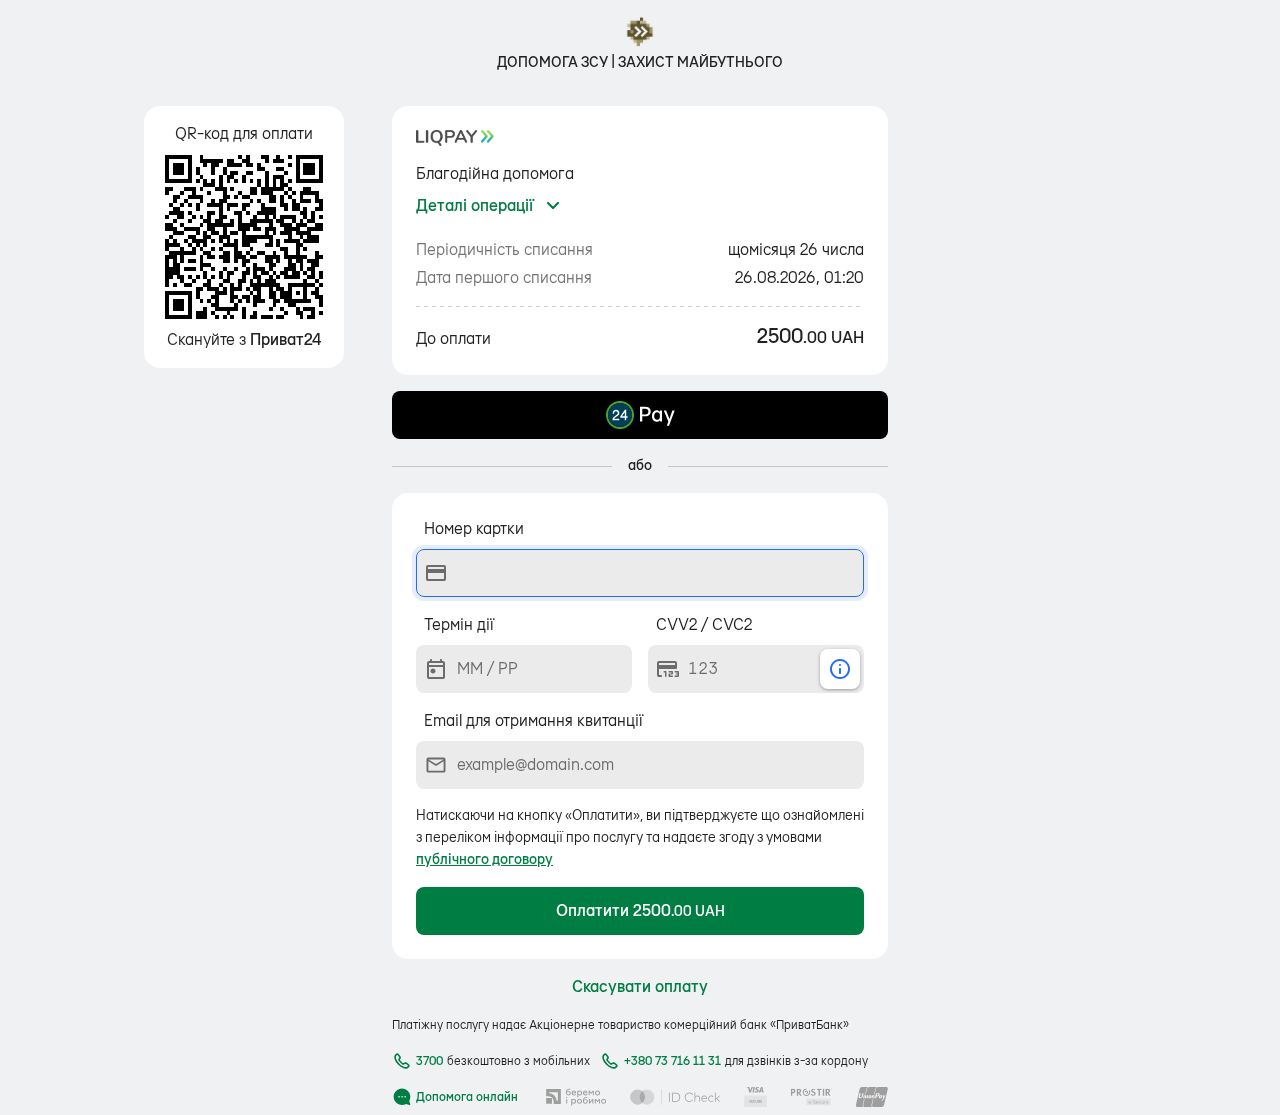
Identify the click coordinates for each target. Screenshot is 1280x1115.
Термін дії (459, 625)
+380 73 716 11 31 (672, 1061)
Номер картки (474, 529)
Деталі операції (474, 206)
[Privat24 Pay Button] (640, 415)
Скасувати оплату (640, 987)
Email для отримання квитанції (533, 721)
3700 (429, 1061)
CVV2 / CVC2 (704, 625)
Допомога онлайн (467, 1097)
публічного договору (484, 859)
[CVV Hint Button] (840, 669)
